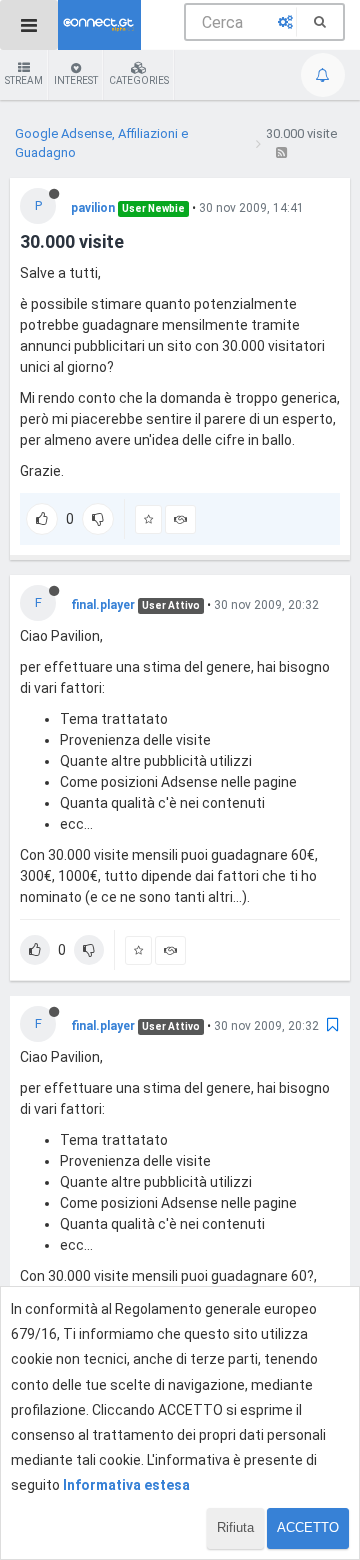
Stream (24, 80)
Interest (76, 80)
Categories (139, 80)
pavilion (93, 208)
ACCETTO (308, 1527)
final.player (103, 605)
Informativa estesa (126, 1485)
